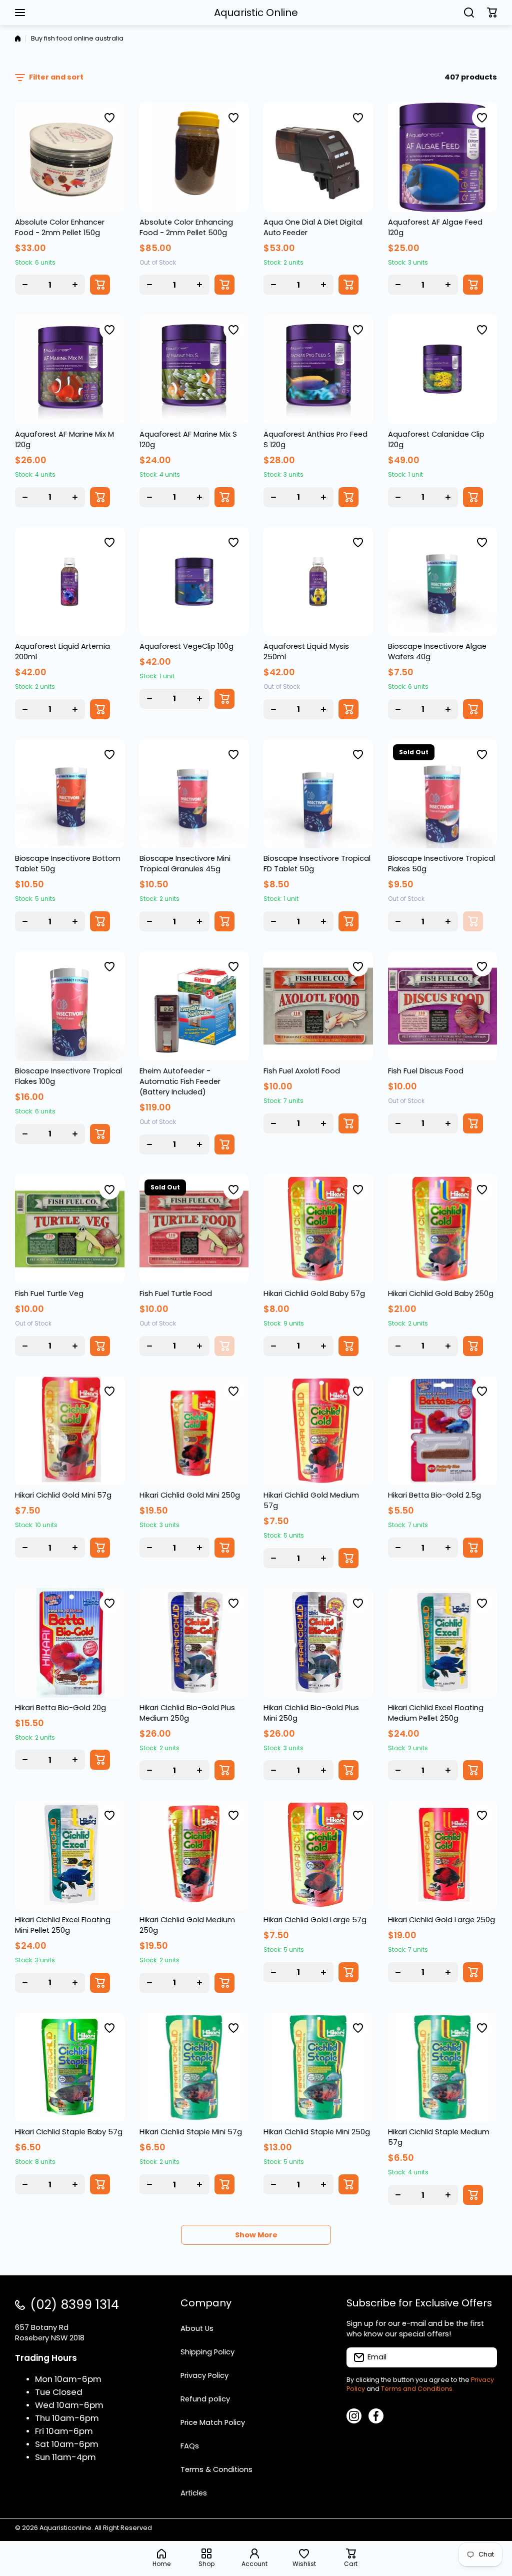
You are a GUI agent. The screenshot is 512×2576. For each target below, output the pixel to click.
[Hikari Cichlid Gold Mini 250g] (194, 1431)
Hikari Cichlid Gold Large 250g (441, 1920)
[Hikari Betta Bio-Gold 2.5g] (443, 1431)
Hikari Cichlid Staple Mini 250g (317, 2132)
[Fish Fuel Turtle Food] (194, 1229)
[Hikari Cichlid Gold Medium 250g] (194, 1855)
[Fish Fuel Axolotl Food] (318, 1006)
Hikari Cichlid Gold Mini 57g (63, 1495)
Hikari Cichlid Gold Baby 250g (441, 1294)
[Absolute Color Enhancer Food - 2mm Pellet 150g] (70, 157)
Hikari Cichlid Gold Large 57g (315, 1920)
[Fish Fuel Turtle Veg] (70, 1229)
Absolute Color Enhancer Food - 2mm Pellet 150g (60, 227)
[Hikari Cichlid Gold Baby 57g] (318, 1229)
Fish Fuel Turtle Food (176, 1294)
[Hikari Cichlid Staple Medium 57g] (443, 2068)
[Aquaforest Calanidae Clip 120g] (443, 369)
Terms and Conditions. (417, 2389)
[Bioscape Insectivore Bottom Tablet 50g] (70, 794)
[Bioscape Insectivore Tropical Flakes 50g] (443, 794)
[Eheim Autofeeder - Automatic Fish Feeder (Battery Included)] (194, 1006)
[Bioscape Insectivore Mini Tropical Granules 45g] (194, 794)
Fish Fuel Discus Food (426, 1071)
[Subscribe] (484, 2357)
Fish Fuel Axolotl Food (302, 1071)
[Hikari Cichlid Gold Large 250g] (443, 1855)
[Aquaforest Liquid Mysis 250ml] (318, 582)
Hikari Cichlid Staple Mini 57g (191, 2132)
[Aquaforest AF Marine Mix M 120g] (70, 369)
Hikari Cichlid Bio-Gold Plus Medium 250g (187, 1713)
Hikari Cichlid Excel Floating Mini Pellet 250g (63, 1925)
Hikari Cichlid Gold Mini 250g (190, 1495)
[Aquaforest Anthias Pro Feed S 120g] (318, 369)
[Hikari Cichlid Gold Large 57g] (318, 1855)
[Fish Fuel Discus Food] (443, 1006)
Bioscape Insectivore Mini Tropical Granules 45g (185, 864)
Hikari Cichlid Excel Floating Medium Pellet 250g (436, 1713)
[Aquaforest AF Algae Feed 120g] (443, 157)
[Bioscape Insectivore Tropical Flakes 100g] (70, 1006)
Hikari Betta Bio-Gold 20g (60, 1708)
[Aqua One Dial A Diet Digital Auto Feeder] (318, 157)
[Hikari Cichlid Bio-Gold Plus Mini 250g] (318, 1643)
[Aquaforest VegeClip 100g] (194, 582)
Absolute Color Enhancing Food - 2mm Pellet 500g (186, 227)
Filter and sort (56, 77)
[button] (492, 13)
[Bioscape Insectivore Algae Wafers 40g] (443, 582)
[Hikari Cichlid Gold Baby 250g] (443, 1229)
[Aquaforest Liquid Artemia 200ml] (70, 582)
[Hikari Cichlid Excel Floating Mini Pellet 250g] (70, 1855)
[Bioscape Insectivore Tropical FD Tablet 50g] (318, 794)
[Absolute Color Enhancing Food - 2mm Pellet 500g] (194, 157)
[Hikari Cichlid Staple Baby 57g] (70, 2068)
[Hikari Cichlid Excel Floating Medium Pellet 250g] (443, 1643)
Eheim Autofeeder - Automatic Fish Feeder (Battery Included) (180, 1081)
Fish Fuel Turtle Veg (49, 1294)
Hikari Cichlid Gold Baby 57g (314, 1294)
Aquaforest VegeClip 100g (186, 646)
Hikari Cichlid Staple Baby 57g (69, 2132)
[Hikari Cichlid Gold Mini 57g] (70, 1431)
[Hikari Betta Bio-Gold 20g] (70, 1643)
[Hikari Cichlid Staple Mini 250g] (318, 2068)
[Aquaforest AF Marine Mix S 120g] (194, 369)
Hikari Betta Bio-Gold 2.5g (434, 1495)
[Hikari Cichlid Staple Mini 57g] (194, 2068)
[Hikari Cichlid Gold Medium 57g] (318, 1431)
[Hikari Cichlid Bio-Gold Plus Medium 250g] (194, 1643)
